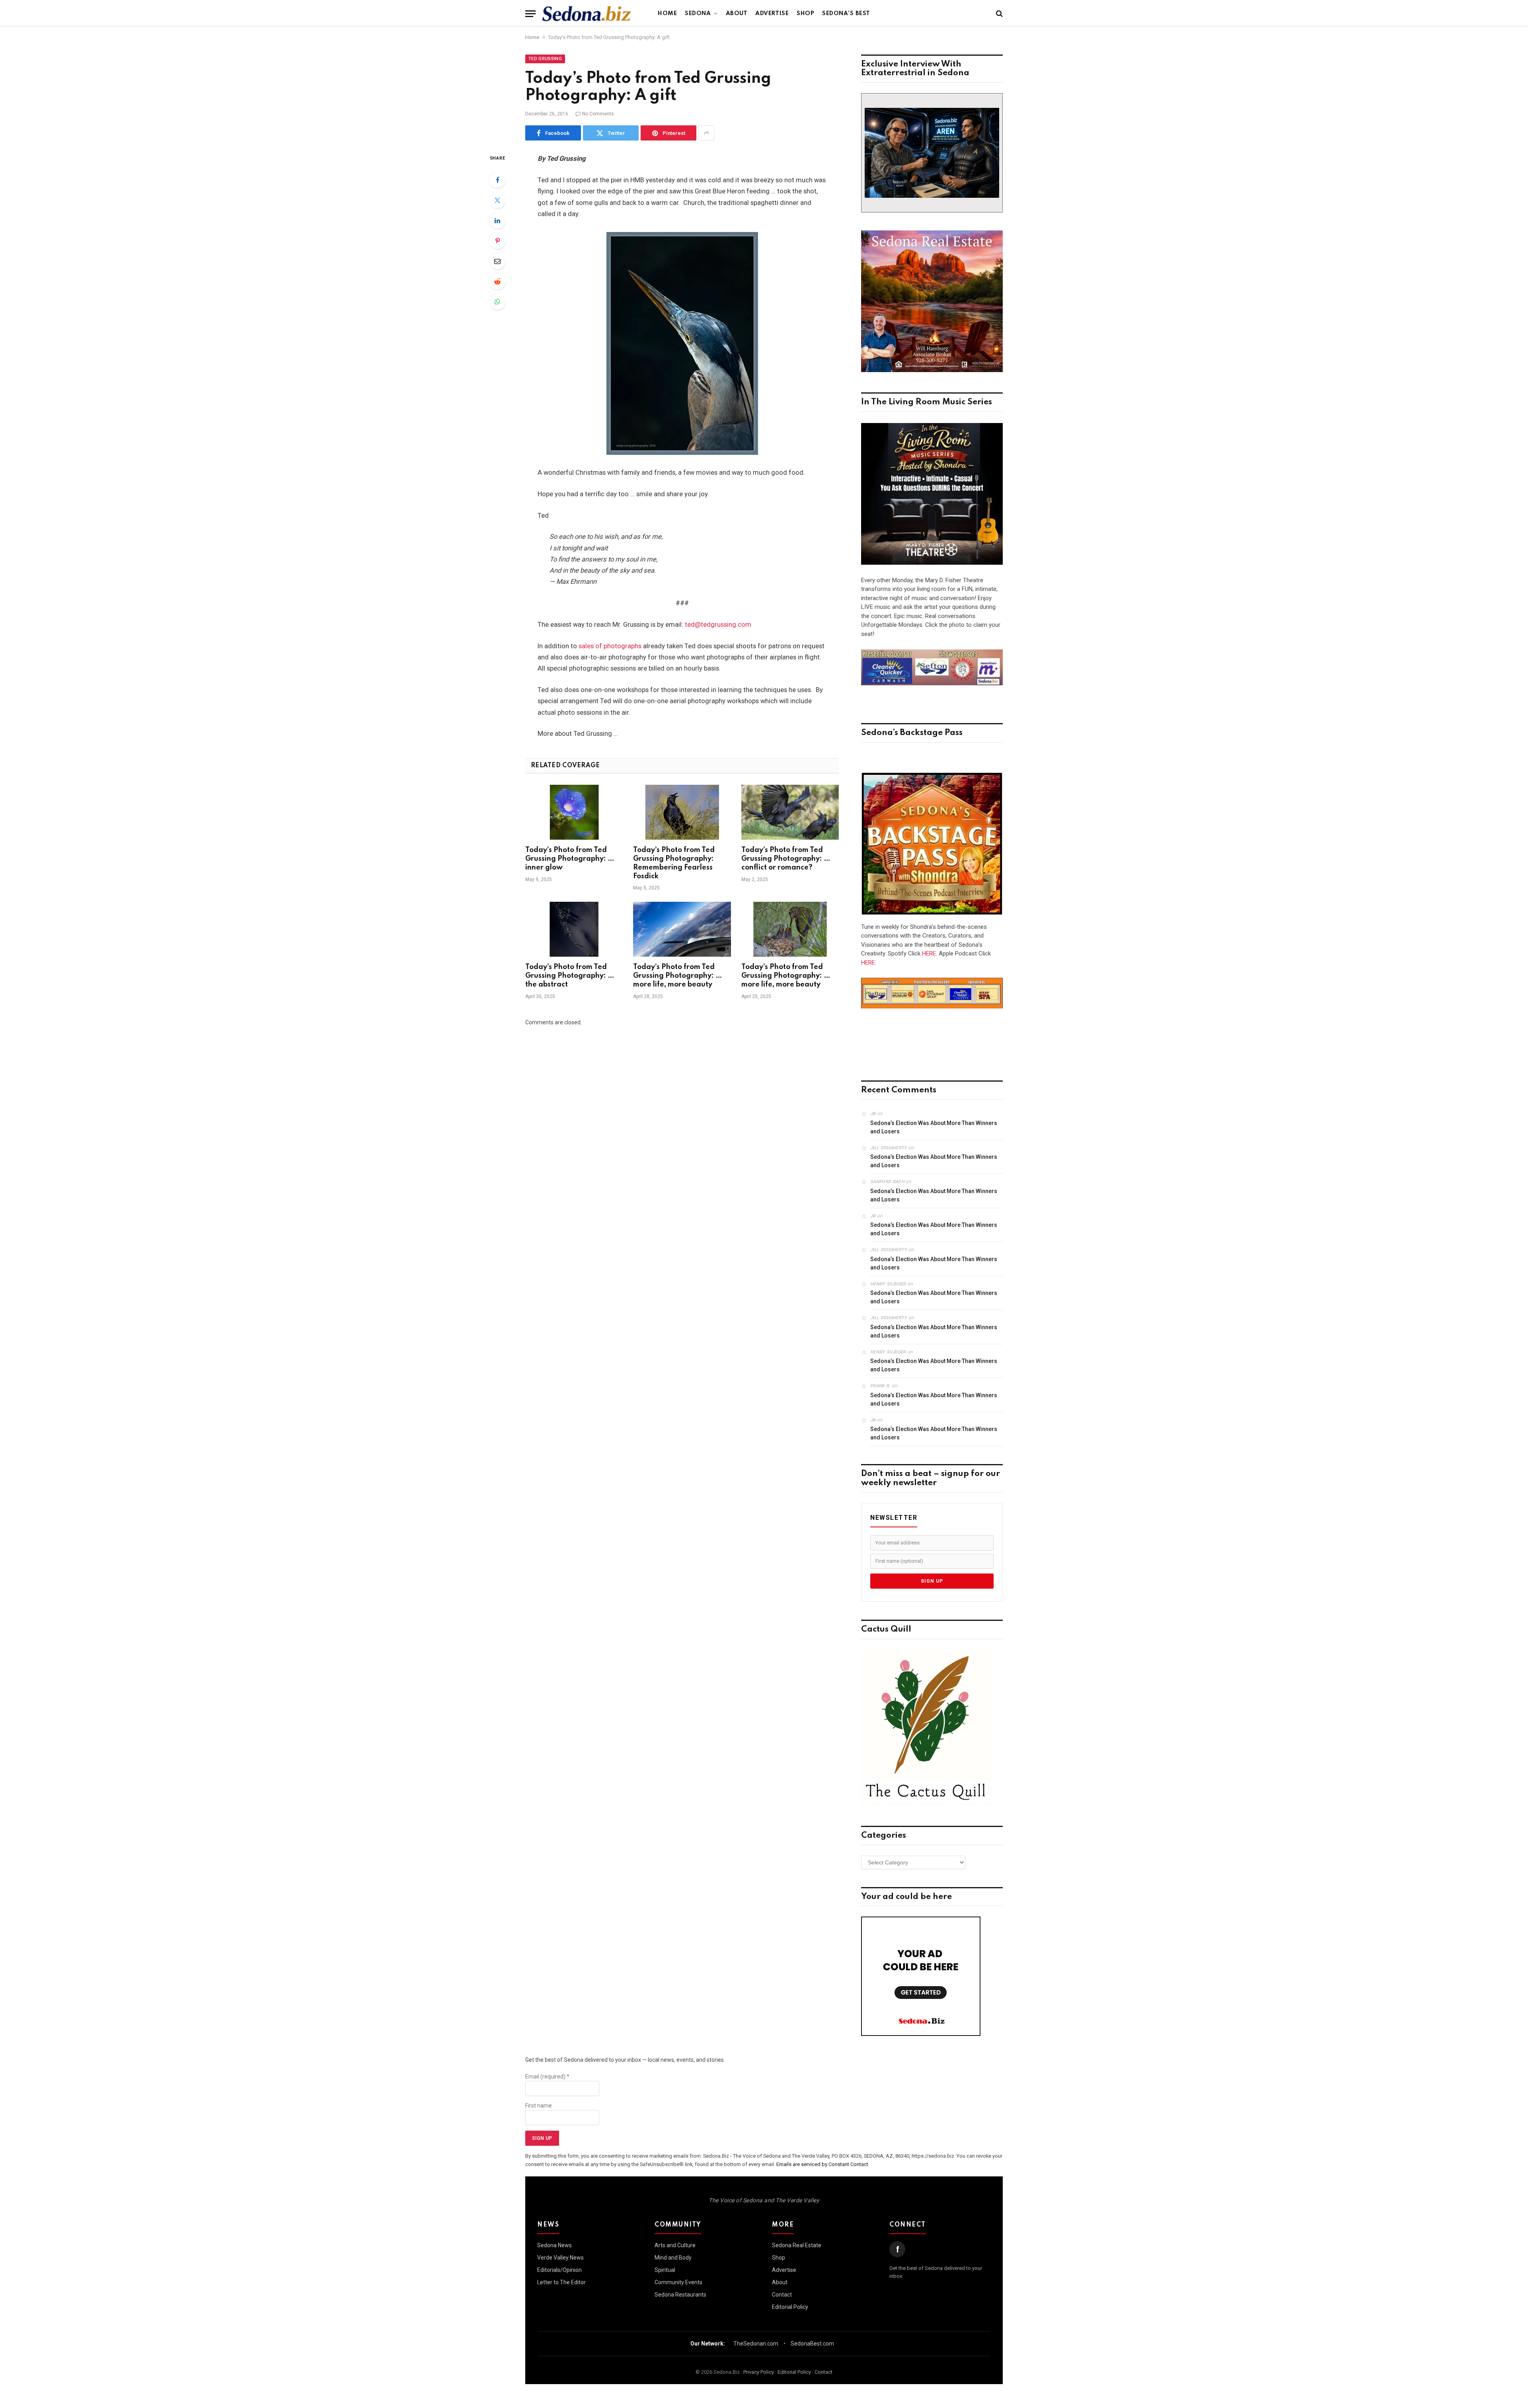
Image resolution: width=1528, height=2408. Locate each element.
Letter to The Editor (561, 2282)
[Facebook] (497, 180)
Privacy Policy (759, 2372)
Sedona (698, 14)
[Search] (999, 14)
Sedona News (554, 2245)
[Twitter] (497, 200)
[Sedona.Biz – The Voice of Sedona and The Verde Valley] (587, 14)
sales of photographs (610, 646)
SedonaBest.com (812, 2344)
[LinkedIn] (497, 220)
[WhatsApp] (497, 302)
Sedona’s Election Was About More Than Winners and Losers (934, 1127)
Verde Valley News (560, 2258)
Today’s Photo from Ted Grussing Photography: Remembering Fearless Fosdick (674, 863)
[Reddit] (497, 281)
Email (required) (547, 2077)
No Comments (598, 114)
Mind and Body (673, 2258)
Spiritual (665, 2270)
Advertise (772, 14)
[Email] (497, 261)
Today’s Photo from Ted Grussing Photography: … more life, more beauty (678, 976)
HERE (929, 953)
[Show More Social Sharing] (706, 133)
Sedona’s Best (846, 14)
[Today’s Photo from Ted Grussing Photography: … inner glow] (574, 812)
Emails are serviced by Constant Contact (822, 2164)
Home (667, 14)
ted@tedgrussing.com (718, 625)
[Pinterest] (497, 241)
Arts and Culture (675, 2245)
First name (539, 2106)
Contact (782, 2295)
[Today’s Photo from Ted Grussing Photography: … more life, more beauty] (682, 929)
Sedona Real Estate (797, 2245)
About (737, 14)
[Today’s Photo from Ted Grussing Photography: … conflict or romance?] (790, 812)
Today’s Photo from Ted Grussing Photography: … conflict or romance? (786, 859)
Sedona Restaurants (680, 2295)
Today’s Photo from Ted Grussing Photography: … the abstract (570, 976)
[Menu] (530, 14)
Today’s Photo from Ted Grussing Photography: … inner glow (570, 859)
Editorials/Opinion (559, 2270)
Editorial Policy (790, 2307)
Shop (805, 14)
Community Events (678, 2282)
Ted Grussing (545, 59)
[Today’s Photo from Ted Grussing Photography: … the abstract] (574, 929)
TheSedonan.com (756, 2344)
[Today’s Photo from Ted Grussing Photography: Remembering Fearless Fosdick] (682, 812)
